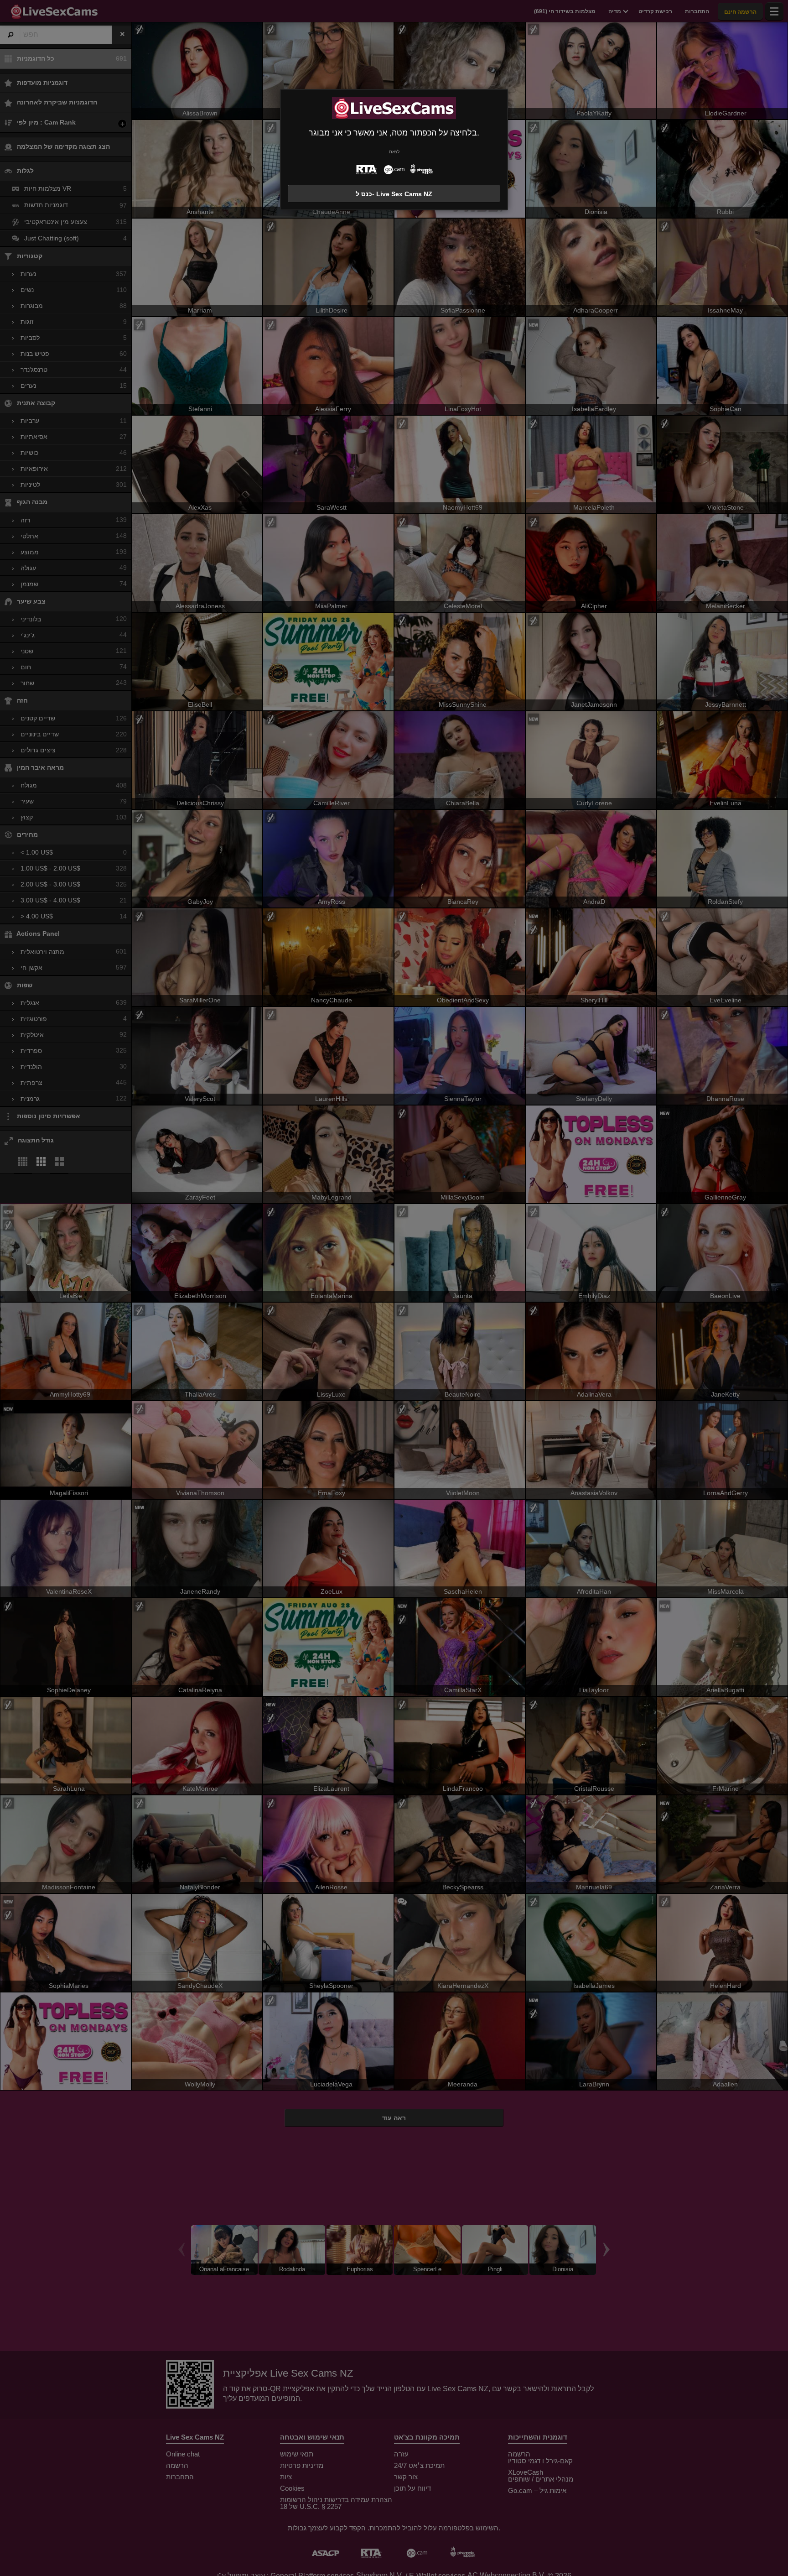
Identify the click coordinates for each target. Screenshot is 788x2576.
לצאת (394, 152)
